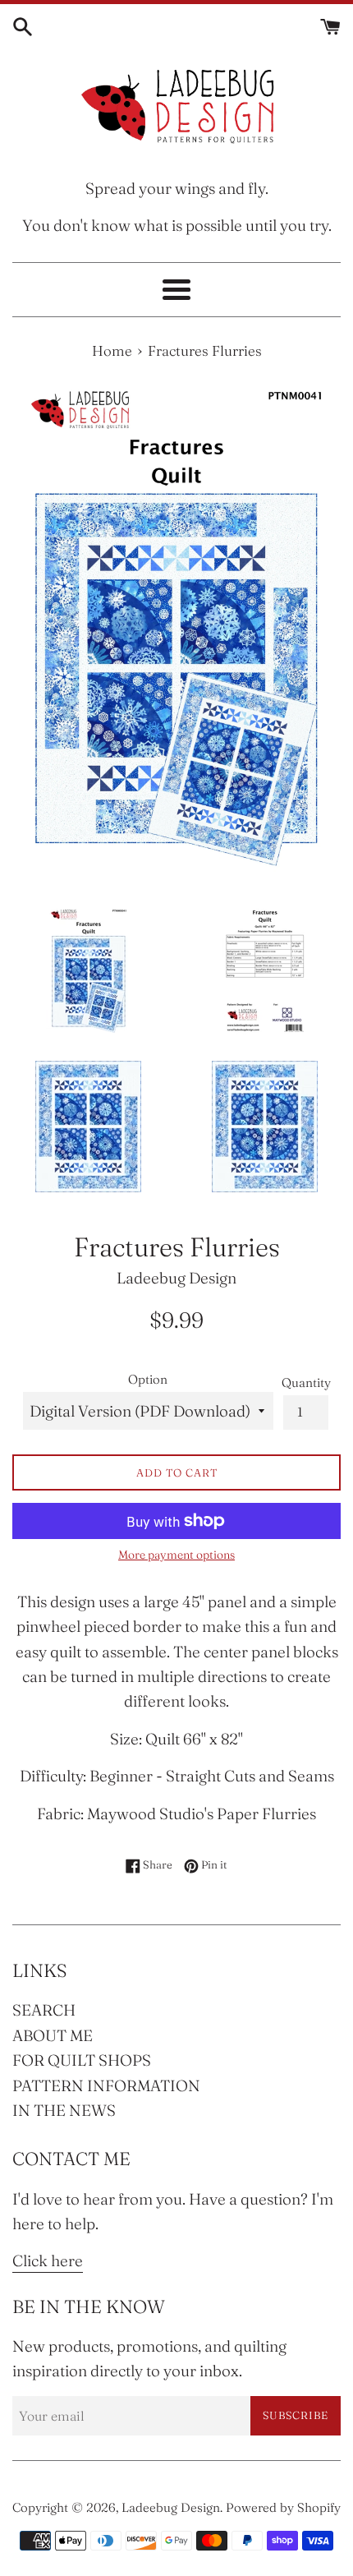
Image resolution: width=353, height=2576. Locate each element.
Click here (48, 2260)
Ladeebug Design (171, 2507)
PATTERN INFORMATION (106, 2085)
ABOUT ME (53, 2035)
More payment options (176, 1555)
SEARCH (44, 2010)
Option (148, 1379)
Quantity (306, 1382)
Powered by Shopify (283, 2507)
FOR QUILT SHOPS (82, 2060)
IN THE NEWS (64, 2110)
